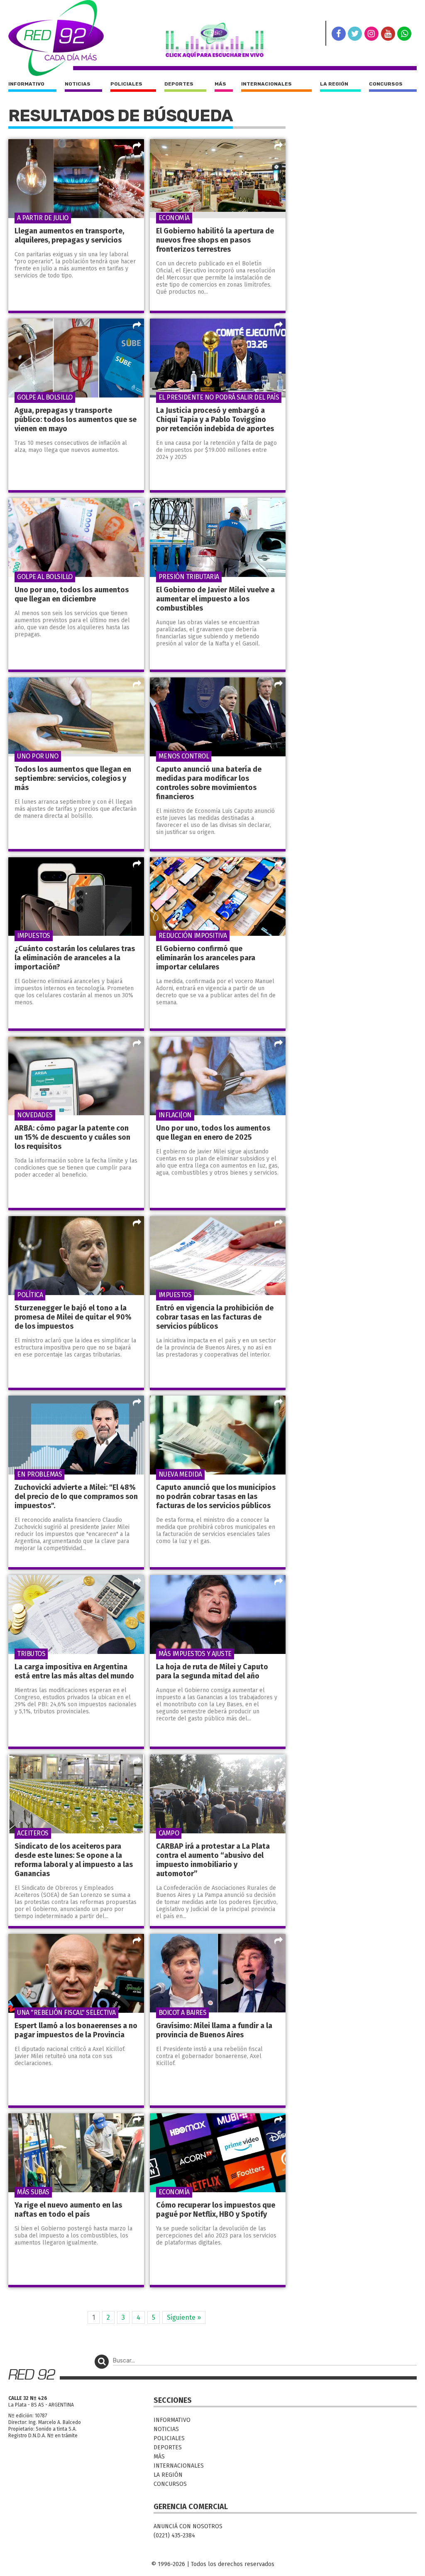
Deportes (179, 84)
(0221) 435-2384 (174, 2536)
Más (220, 84)
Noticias (78, 84)
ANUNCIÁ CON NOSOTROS (188, 2526)
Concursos (386, 84)
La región (334, 84)
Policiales (126, 84)
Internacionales (266, 84)
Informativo (26, 84)
